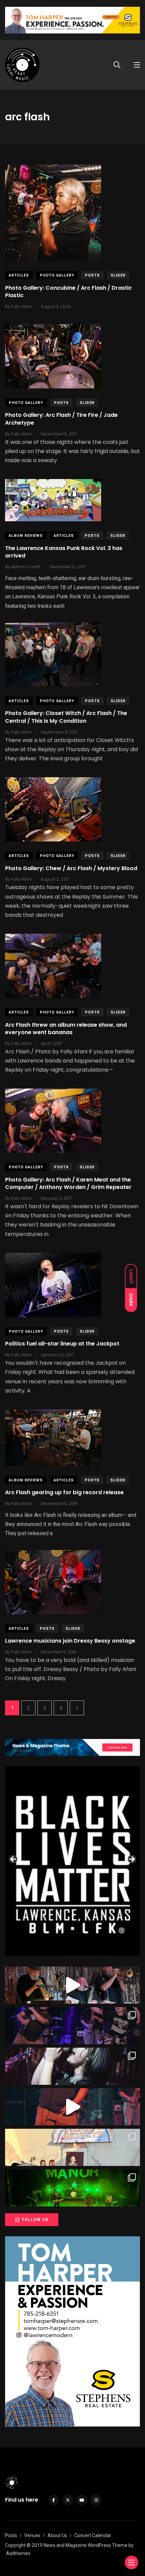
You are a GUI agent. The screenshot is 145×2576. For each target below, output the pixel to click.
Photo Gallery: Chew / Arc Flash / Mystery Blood (71, 868)
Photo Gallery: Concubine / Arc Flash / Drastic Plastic (68, 292)
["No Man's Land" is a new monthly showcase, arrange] (72, 2066)
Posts (92, 275)
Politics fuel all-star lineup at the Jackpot (62, 1344)
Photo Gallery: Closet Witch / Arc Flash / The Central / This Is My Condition (66, 717)
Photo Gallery (57, 275)
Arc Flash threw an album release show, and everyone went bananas (66, 1029)
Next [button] (132, 1860)
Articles (19, 275)
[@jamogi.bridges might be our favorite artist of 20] (72, 2107)
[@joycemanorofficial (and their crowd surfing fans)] (72, 2188)
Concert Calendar (93, 2535)
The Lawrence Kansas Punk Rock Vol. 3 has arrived (64, 552)
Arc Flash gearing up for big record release (64, 1493)
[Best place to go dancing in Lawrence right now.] (72, 1985)
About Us (57, 2535)
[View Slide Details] (72, 1862)
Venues (32, 2535)
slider (118, 275)
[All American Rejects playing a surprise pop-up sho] (72, 2147)
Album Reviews (26, 536)
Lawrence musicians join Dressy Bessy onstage (70, 1641)
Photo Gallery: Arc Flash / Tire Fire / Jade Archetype (61, 419)
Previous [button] (13, 1860)
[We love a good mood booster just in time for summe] (72, 2026)
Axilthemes (18, 2553)
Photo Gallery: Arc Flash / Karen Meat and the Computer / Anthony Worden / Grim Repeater (68, 1183)
